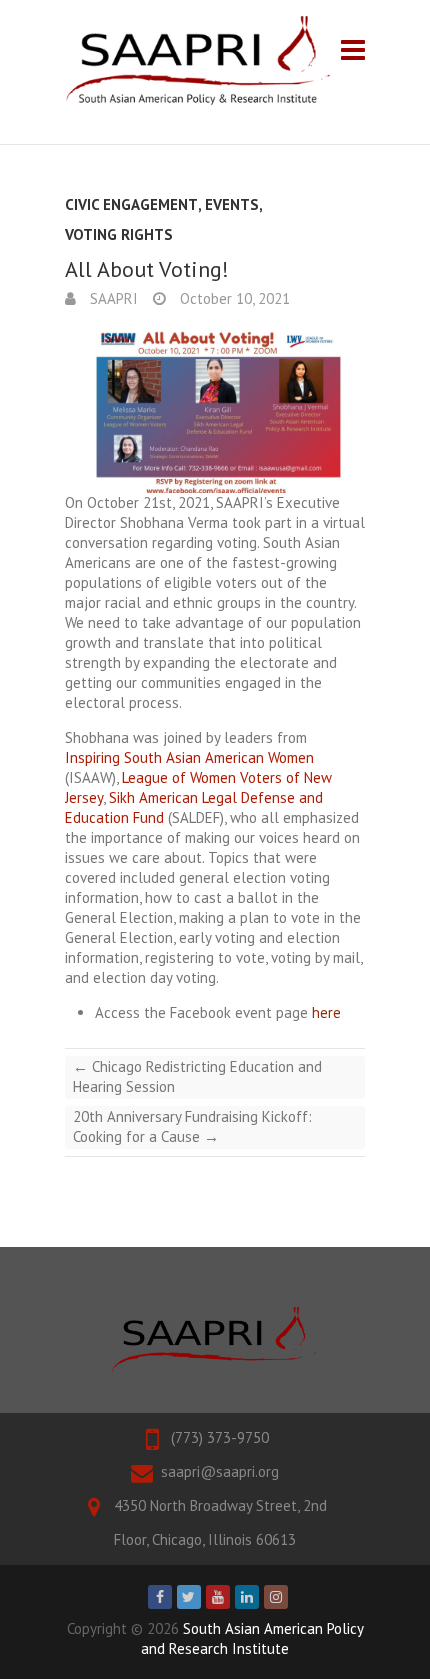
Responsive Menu (353, 49)
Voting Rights (119, 234)
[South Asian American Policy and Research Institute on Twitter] (189, 1597)
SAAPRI (112, 298)
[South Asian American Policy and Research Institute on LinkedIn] (247, 1597)
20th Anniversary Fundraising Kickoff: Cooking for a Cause (192, 1126)
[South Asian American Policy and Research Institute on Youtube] (218, 1597)
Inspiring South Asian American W (172, 757)
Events (232, 204)
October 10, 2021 (233, 298)
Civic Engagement (131, 204)
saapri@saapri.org (220, 1471)
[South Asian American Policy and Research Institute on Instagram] (276, 1597)
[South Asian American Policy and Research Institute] (197, 61)
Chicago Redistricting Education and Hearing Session (197, 1076)
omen (296, 757)
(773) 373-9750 (220, 1437)
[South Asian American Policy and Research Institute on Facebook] (160, 1597)
